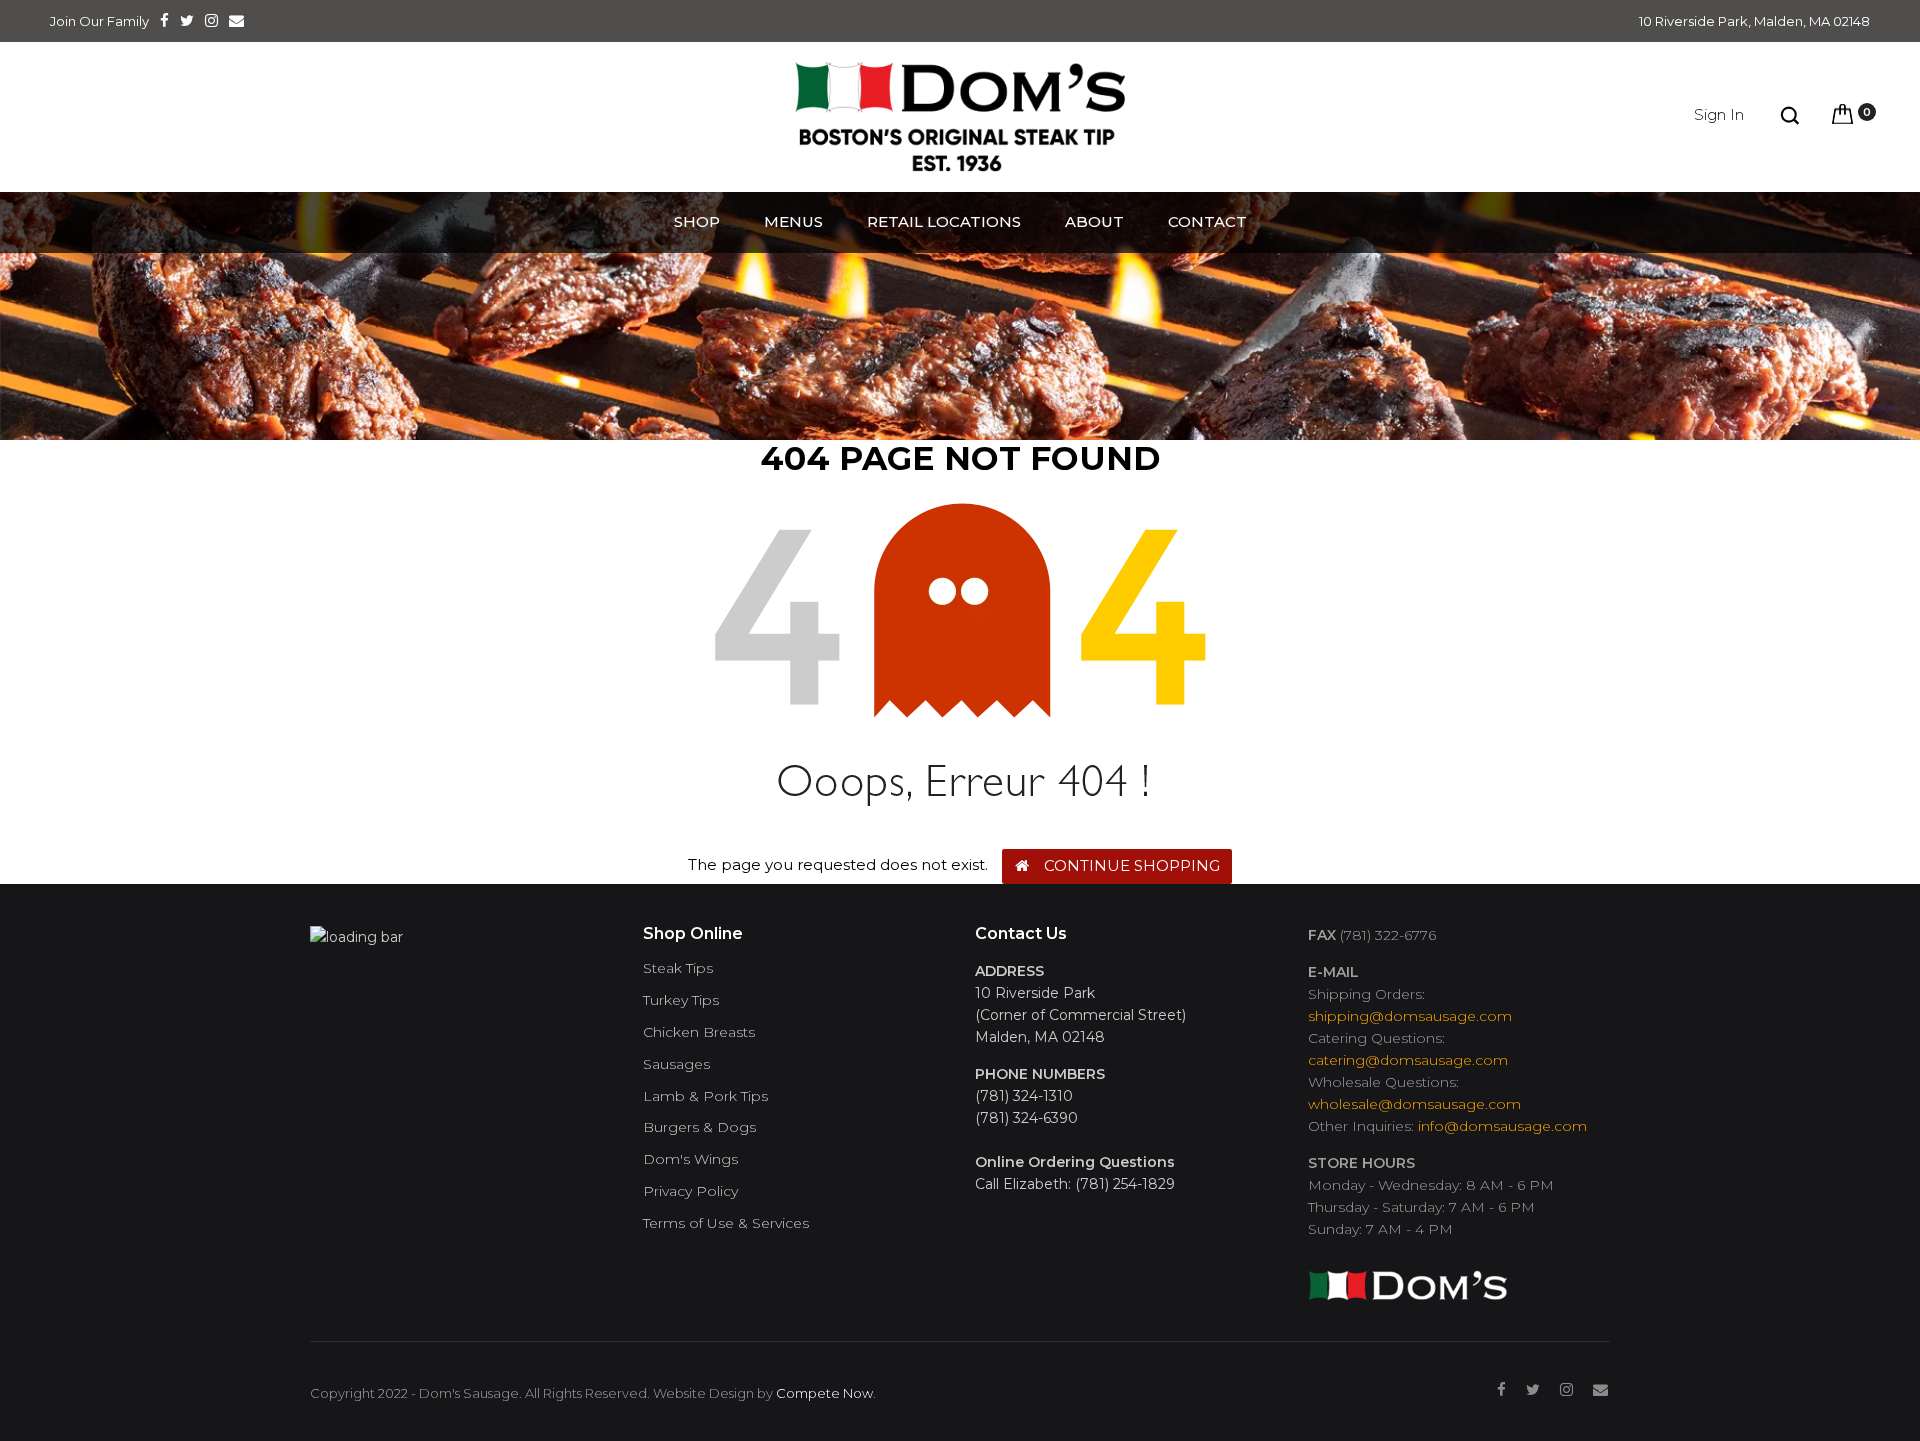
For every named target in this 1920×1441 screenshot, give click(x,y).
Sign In (1719, 114)
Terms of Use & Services (726, 1223)
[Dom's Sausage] (1408, 1277)
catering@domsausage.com (1408, 1060)
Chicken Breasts (699, 1032)
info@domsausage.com (1502, 1126)
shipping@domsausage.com (1410, 1016)
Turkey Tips (681, 1000)
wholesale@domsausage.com (1414, 1104)
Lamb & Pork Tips (705, 1096)
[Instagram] (1566, 1390)
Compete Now (824, 1393)
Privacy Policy (690, 1191)
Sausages (676, 1064)
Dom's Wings (690, 1159)
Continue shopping (1132, 865)
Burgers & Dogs (699, 1127)
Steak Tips (678, 968)
